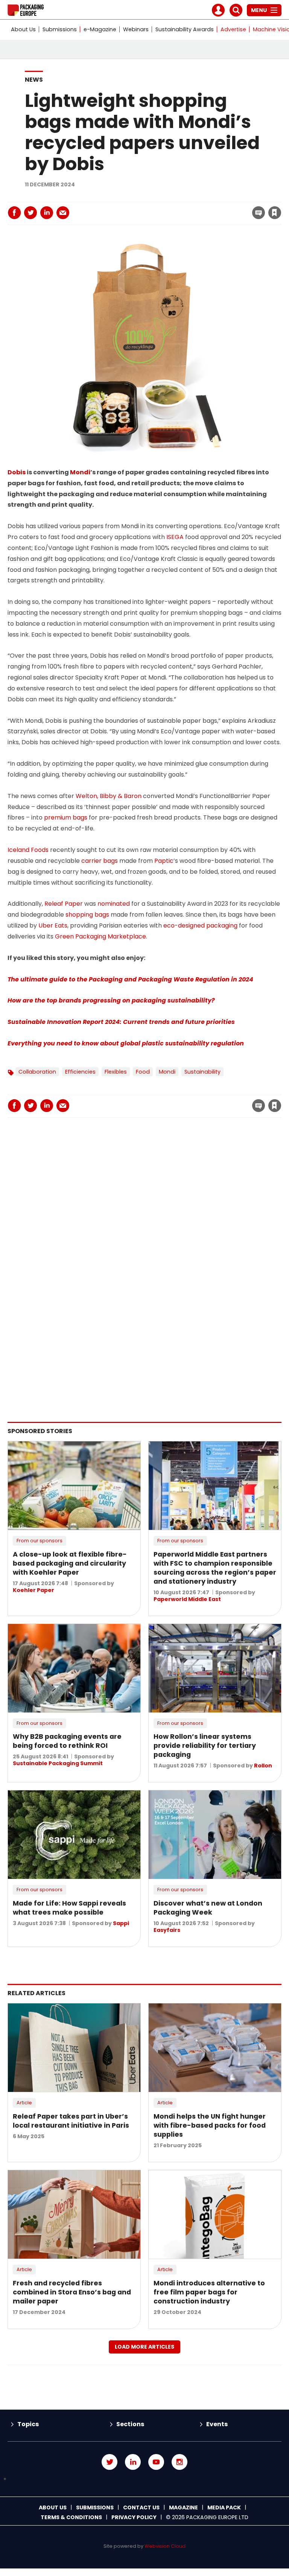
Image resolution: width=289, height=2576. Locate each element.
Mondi (80, 472)
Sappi (121, 1923)
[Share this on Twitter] (30, 213)
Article (24, 2103)
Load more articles (144, 2347)
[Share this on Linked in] (47, 213)
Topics (28, 2424)
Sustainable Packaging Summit (58, 1763)
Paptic (164, 861)
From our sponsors (40, 1541)
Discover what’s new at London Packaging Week (208, 1908)
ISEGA (175, 537)
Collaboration (37, 1072)
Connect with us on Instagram (179, 2462)
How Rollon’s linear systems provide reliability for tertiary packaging (205, 1746)
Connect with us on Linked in (133, 2462)
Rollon (263, 1766)
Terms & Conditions (71, 2517)
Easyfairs (167, 1930)
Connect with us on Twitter (110, 2462)
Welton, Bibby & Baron (109, 796)
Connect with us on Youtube (156, 2462)
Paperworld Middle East (187, 1599)
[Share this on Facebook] (14, 213)
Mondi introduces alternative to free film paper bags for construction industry (209, 2292)
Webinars (136, 29)
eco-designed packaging (200, 925)
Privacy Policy (134, 2517)
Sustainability (202, 1072)
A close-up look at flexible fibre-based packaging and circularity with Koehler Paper (70, 1563)
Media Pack (224, 2507)
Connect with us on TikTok (144, 2479)
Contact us (141, 2507)
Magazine (183, 2507)
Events (217, 2424)
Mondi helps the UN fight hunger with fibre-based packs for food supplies (210, 2125)
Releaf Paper (64, 904)
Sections (130, 2424)
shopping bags (87, 915)
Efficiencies (80, 1072)
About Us (23, 29)
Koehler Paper (33, 1590)
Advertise (233, 29)
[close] (214, 208)
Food (143, 1072)
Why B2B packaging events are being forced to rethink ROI (67, 1741)
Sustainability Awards (185, 29)
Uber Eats (53, 925)
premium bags (66, 817)
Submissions (60, 29)
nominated (114, 904)
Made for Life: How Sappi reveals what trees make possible (69, 1908)
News (34, 80)
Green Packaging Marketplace (100, 936)
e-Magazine (100, 29)
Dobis (17, 472)
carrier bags (100, 861)
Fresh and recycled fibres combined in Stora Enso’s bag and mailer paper (72, 2292)
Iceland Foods (28, 850)
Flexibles (116, 1072)
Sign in (173, 197)
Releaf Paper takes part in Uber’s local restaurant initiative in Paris (71, 2121)
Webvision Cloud (165, 2546)
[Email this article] (63, 213)
